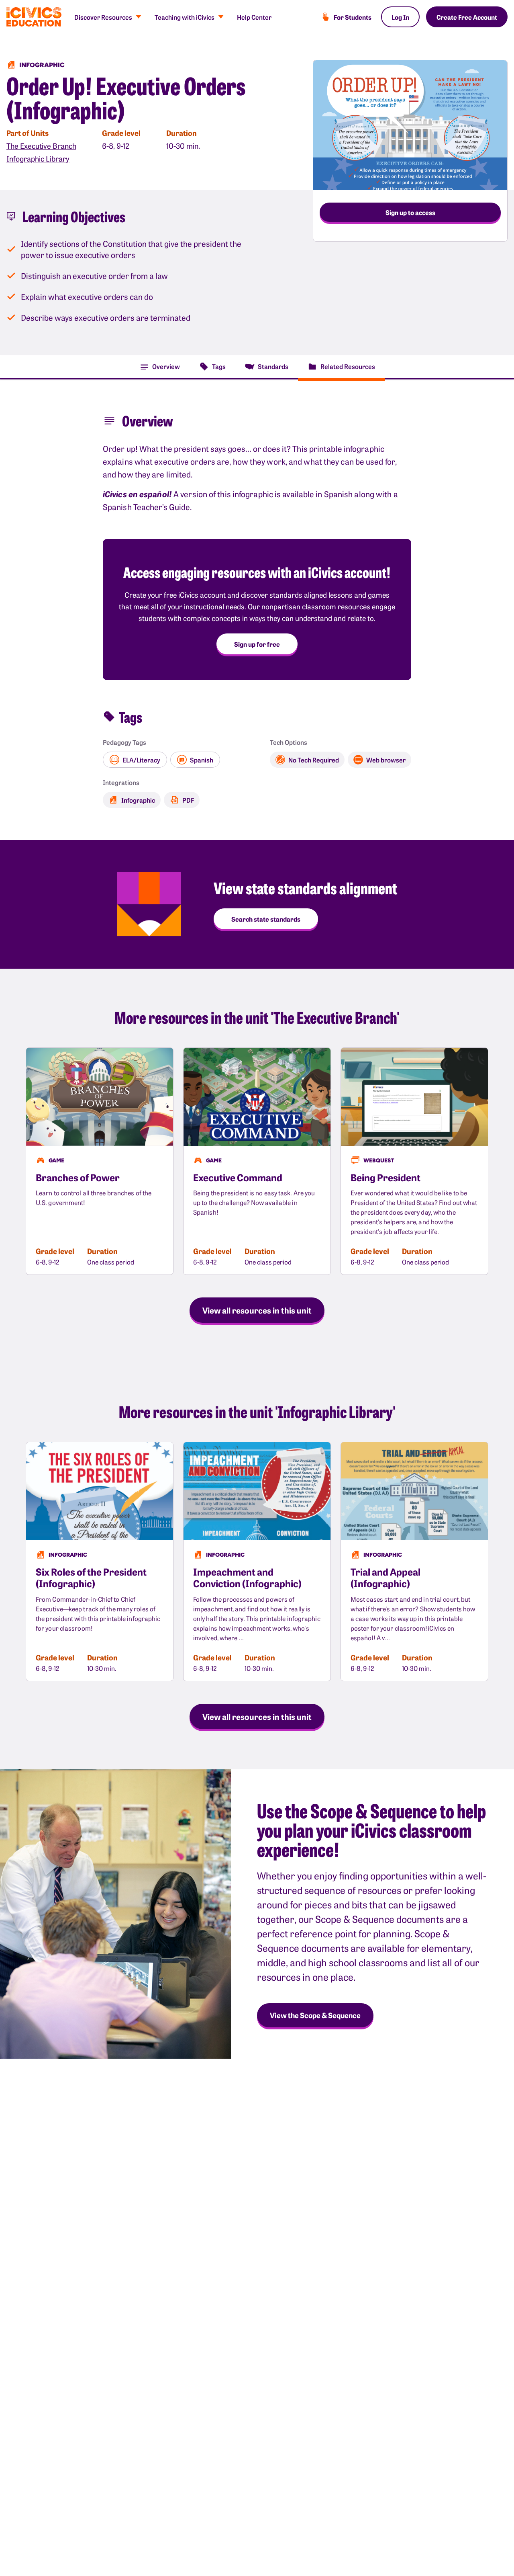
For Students (353, 17)
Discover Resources (103, 17)
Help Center (254, 17)
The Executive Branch (41, 146)
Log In (400, 17)
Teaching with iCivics (185, 17)
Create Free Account (467, 17)
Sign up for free (257, 644)
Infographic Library (38, 159)
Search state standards (266, 919)
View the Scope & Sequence (315, 2015)
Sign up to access (410, 212)
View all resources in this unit (257, 1310)
